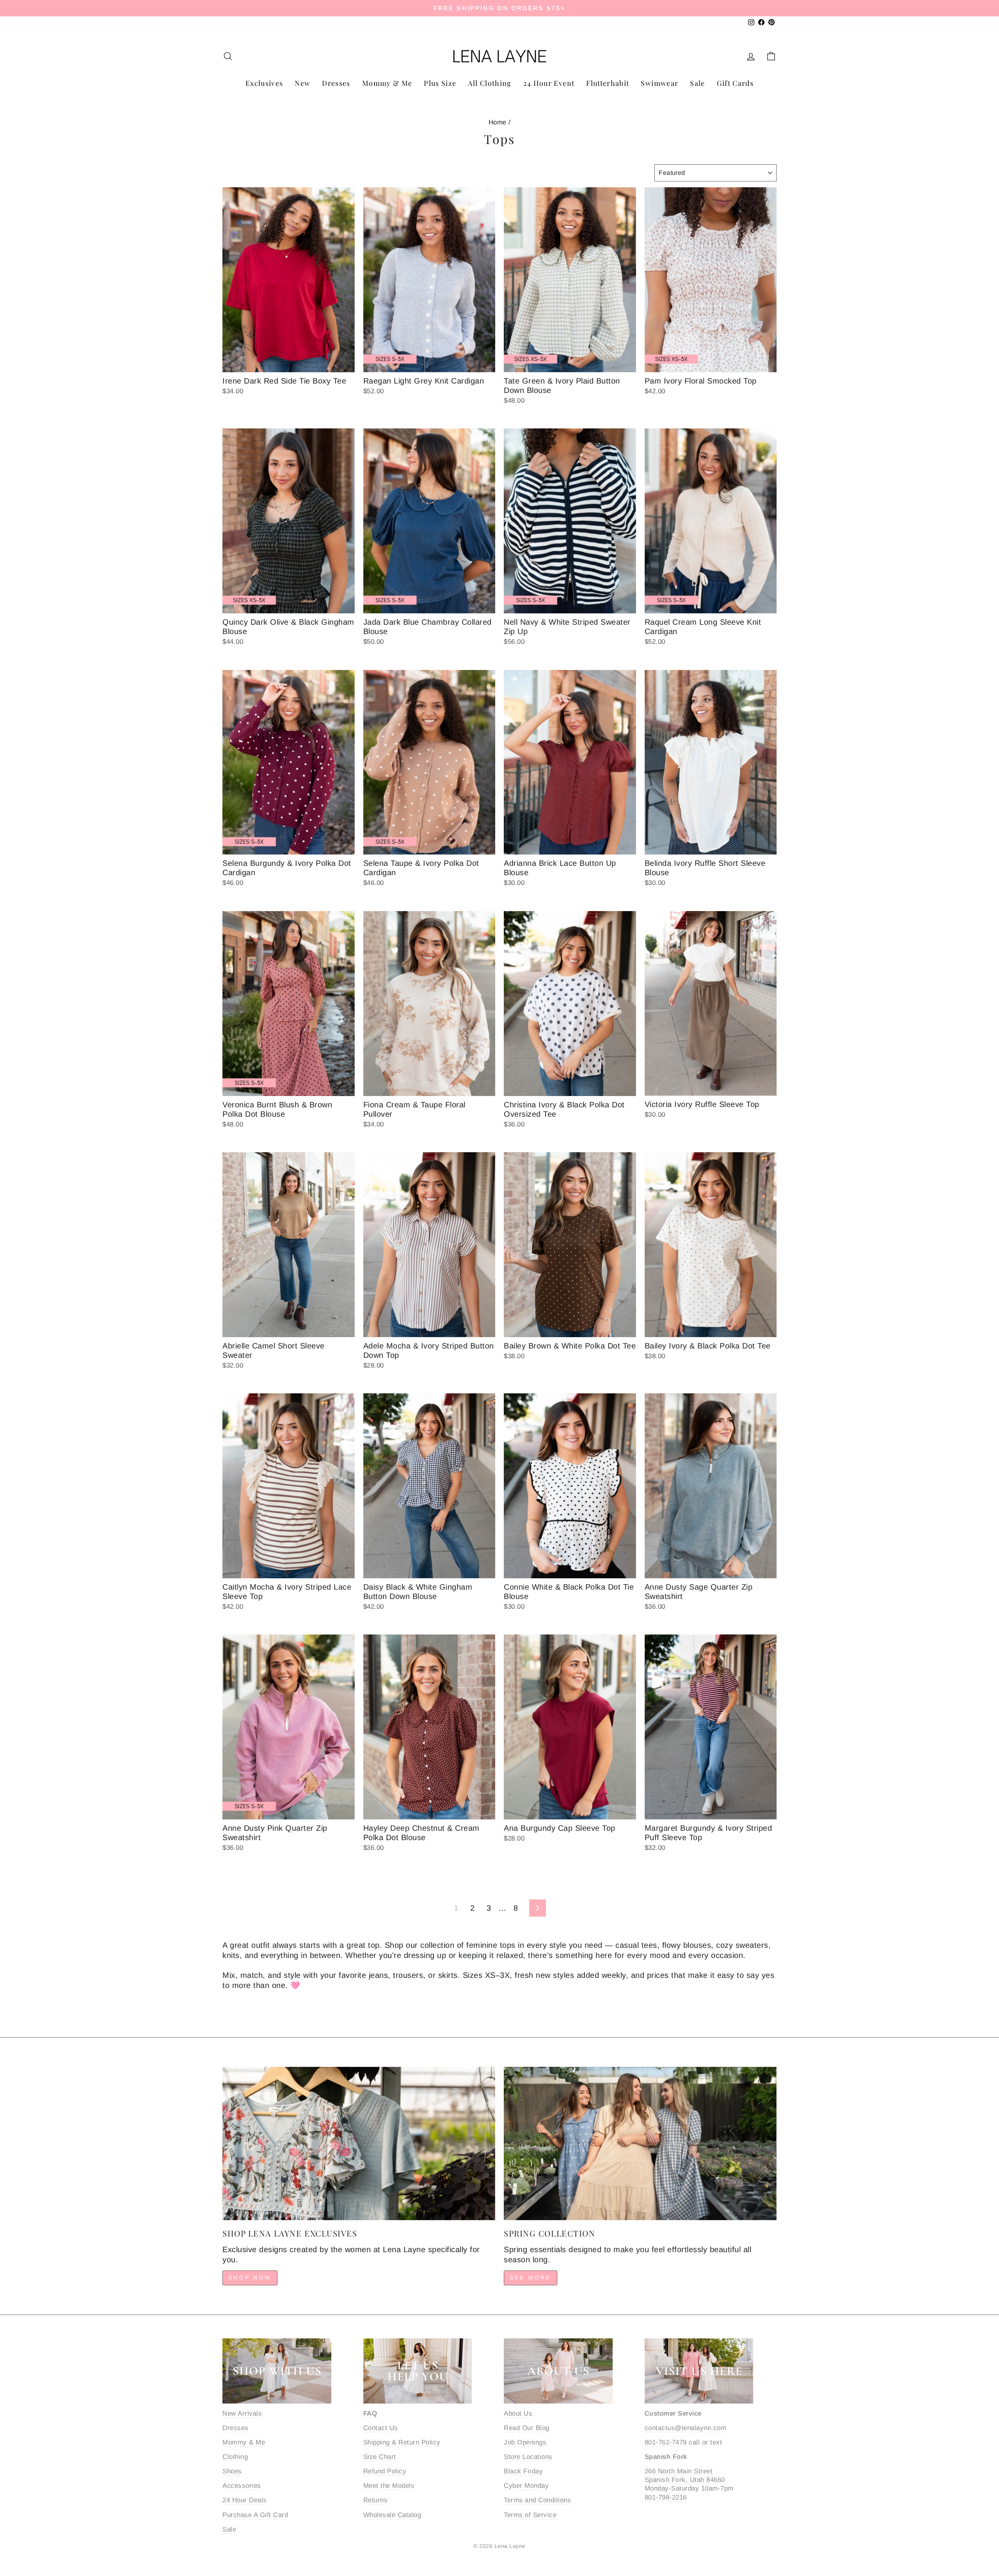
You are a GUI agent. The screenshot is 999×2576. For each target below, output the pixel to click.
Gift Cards (735, 83)
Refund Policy (385, 2471)
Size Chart (380, 2457)
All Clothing (490, 83)
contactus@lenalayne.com (686, 2428)
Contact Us (381, 2428)
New (302, 83)
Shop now (250, 2278)
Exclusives (264, 83)
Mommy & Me (387, 83)
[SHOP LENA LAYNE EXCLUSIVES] (359, 2143)
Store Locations (528, 2457)
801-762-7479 (666, 2442)
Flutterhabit (608, 83)
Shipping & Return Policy (402, 2442)
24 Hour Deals (245, 2500)
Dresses (336, 83)
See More (531, 2278)
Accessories (242, 2486)
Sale (697, 83)
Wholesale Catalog (392, 2515)
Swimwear (659, 83)
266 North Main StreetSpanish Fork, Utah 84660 (685, 2476)
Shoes (232, 2471)
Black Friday (523, 2471)
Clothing (235, 2457)
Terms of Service (530, 2515)
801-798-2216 (666, 2497)
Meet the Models (389, 2486)
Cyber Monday (526, 2486)
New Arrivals (242, 2413)
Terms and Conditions (537, 2500)
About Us (518, 2413)
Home (498, 122)
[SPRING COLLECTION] (640, 2143)
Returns (376, 2500)
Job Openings (525, 2442)
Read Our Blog (527, 2428)
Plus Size (440, 83)
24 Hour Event (549, 83)
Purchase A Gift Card (255, 2515)
